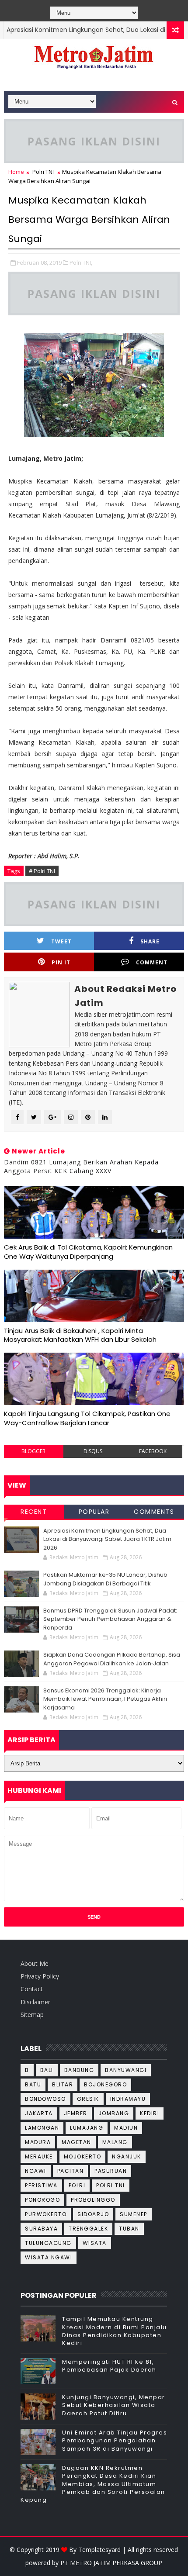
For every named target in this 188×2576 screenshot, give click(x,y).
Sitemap (32, 2015)
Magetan (77, 2142)
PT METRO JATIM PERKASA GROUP (111, 2563)
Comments (154, 1512)
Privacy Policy (40, 1976)
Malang (115, 2142)
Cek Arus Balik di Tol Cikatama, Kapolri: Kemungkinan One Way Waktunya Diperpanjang (88, 1252)
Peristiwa (41, 2185)
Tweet (61, 941)
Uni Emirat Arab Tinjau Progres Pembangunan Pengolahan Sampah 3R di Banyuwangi (115, 2440)
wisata (95, 2243)
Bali (47, 2070)
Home (16, 172)
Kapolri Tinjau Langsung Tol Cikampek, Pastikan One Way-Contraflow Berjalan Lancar (87, 1418)
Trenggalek (88, 2229)
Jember (76, 2113)
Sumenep (134, 2214)
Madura (38, 2142)
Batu (33, 2084)
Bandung (79, 2070)
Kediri (150, 2113)
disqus (93, 1451)
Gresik (88, 2099)
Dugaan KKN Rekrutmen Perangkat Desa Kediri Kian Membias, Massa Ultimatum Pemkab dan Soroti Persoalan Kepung (93, 2484)
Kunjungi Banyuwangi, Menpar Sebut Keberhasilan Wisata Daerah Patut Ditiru (114, 2405)
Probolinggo (93, 2200)
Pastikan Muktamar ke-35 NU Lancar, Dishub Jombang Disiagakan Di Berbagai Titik (105, 1579)
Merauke (39, 2156)
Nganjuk (127, 2156)
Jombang (114, 2113)
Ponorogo (42, 2200)
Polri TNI (43, 172)
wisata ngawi (49, 2257)
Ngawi (36, 2171)
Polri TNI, (81, 262)
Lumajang (87, 2128)
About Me (35, 1963)
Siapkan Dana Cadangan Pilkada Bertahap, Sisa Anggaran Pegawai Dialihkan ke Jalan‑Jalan (112, 1659)
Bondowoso (45, 2099)
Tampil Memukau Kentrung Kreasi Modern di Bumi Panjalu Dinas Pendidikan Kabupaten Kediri (115, 2331)
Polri (77, 2185)
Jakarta (39, 2113)
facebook (153, 1451)
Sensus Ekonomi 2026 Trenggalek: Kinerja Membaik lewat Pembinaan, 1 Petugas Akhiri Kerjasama (105, 1699)
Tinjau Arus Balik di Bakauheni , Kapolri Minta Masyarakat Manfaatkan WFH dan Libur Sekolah (80, 1335)
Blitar (63, 2084)
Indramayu (128, 2099)
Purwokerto (46, 2214)
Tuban (129, 2229)
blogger (33, 1451)
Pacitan (71, 2171)
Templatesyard (99, 2550)
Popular (94, 1512)
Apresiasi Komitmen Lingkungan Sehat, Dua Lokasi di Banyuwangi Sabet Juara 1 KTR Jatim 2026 (107, 1539)
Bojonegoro (105, 2084)
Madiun (126, 2128)
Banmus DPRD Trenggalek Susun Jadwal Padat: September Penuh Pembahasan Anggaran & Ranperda (110, 1619)
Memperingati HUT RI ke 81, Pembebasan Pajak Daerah (109, 2366)
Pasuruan (111, 2171)
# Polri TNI (42, 871)
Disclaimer (35, 2002)
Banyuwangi (126, 2070)
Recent (34, 1512)
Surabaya (41, 2229)
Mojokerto (83, 2156)
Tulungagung (48, 2243)
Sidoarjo (93, 2214)
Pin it (61, 962)
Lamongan (42, 2128)
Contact (32, 1989)
